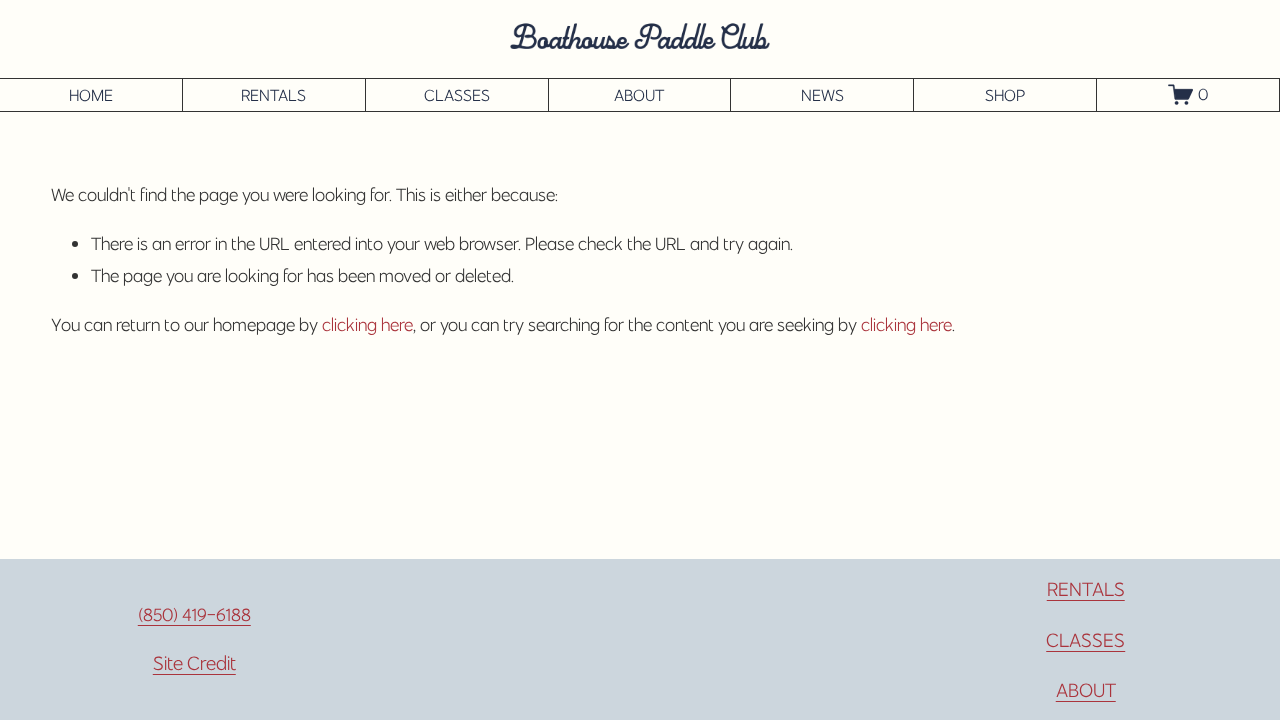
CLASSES (457, 95)
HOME (91, 95)
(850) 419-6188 (194, 614)
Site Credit (194, 663)
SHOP (1005, 95)
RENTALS (273, 95)
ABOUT (639, 95)
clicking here (367, 324)
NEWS (822, 95)
